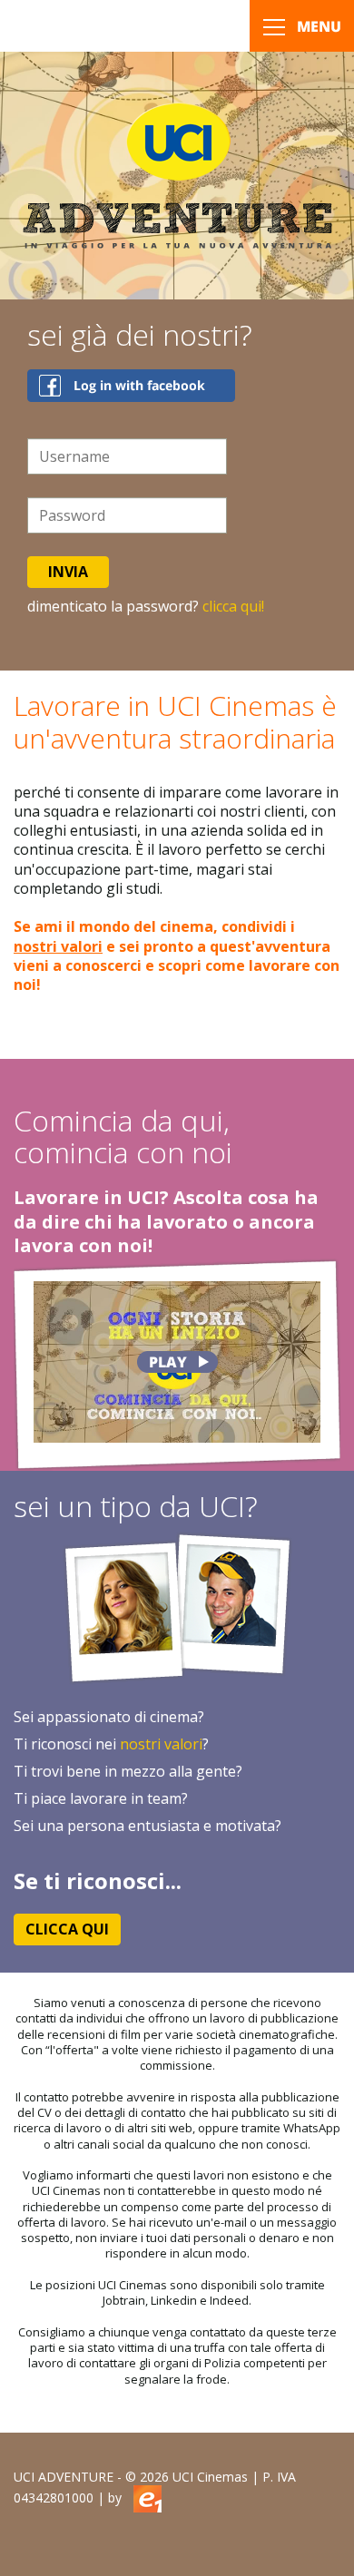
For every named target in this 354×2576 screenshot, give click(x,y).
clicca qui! (233, 606)
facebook (131, 386)
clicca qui (67, 1929)
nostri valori (58, 946)
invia (68, 572)
